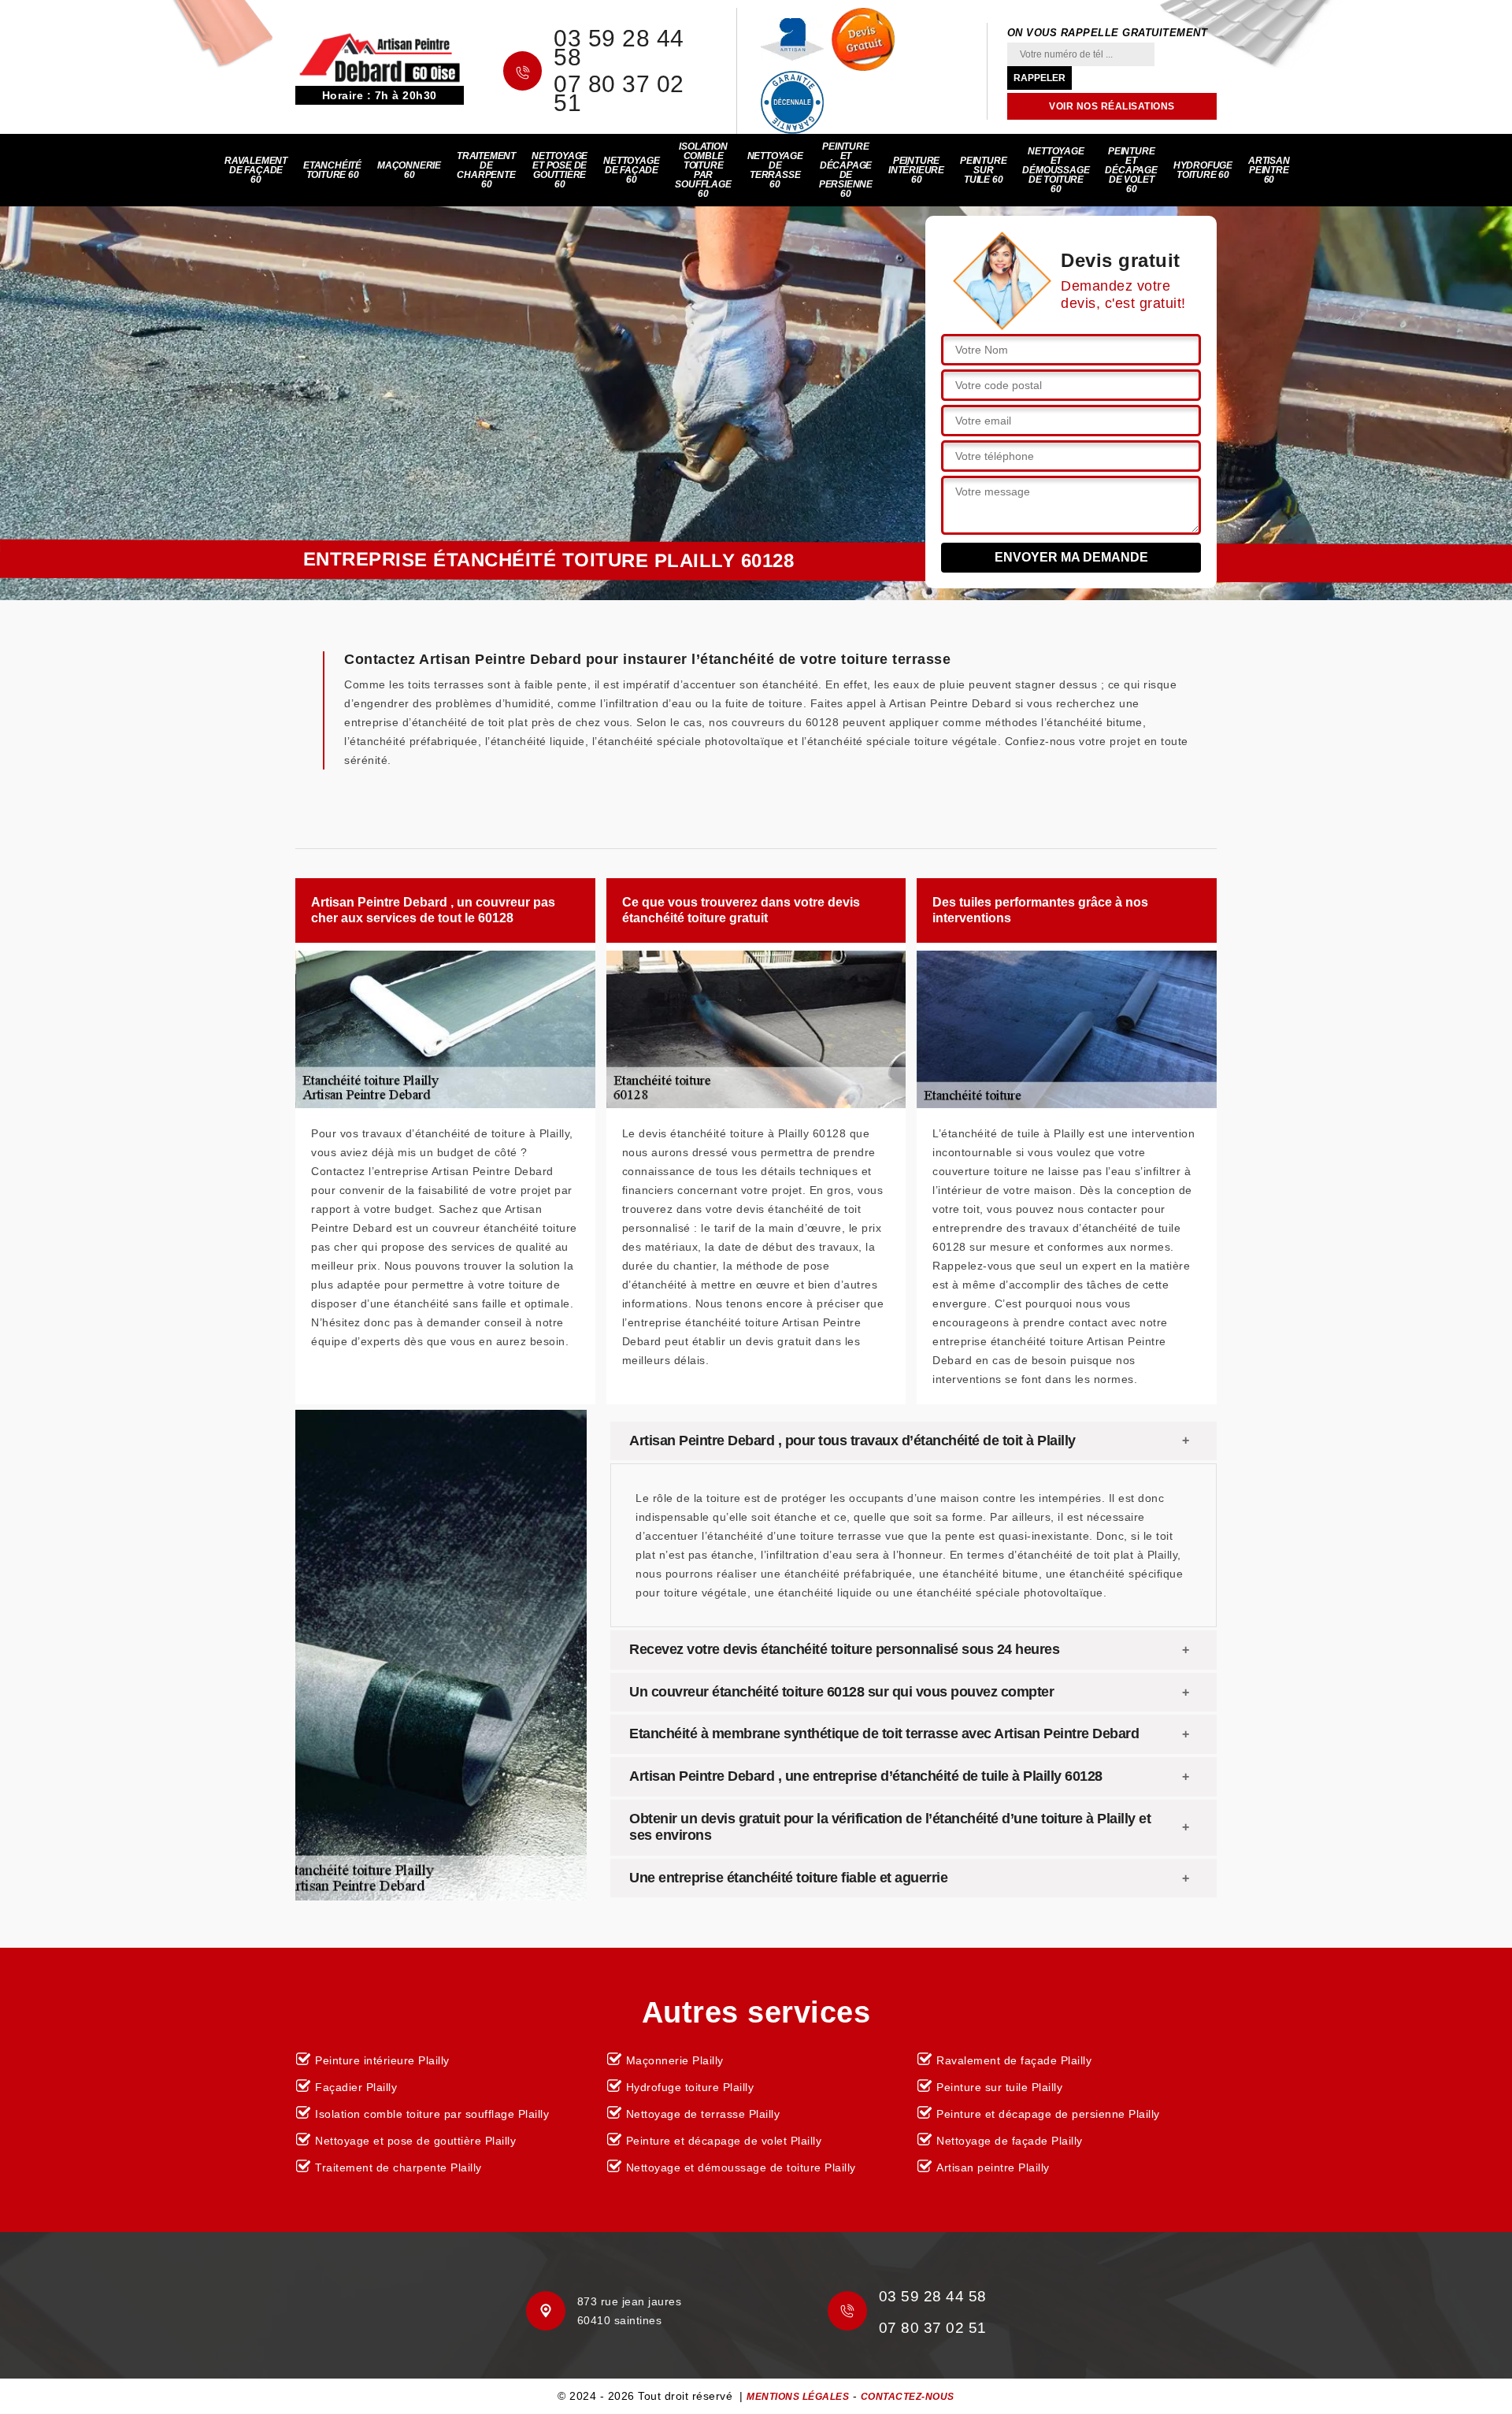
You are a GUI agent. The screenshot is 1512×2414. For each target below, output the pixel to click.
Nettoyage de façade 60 (631, 170)
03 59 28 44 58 (619, 48)
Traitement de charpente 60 (486, 170)
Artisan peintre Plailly (993, 2167)
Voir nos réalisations (1112, 106)
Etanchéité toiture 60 (332, 170)
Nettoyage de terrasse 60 (775, 170)
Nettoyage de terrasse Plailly (703, 2114)
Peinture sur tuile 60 (983, 170)
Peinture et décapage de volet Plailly (724, 2141)
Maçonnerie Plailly (675, 2060)
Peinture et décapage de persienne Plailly (1048, 2114)
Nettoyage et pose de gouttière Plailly (415, 2141)
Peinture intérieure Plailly (382, 2060)
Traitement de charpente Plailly (398, 2167)
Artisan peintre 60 (1269, 170)
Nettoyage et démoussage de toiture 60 (1056, 170)
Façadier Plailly (356, 2087)
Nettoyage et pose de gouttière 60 (560, 170)
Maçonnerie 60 (409, 170)
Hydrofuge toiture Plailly (690, 2087)
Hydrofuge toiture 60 (1203, 170)
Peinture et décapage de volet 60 (1131, 170)
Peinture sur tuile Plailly (999, 2087)
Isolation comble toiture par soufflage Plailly (432, 2114)
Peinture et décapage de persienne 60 (846, 170)
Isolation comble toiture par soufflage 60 (703, 170)
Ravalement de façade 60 (256, 170)
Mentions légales (798, 2397)
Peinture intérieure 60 (916, 170)
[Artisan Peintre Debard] (380, 57)
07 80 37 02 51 (619, 94)
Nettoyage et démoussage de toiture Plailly (741, 2167)
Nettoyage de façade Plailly (1010, 2141)
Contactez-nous (908, 2397)
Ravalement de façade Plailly (1014, 2060)
